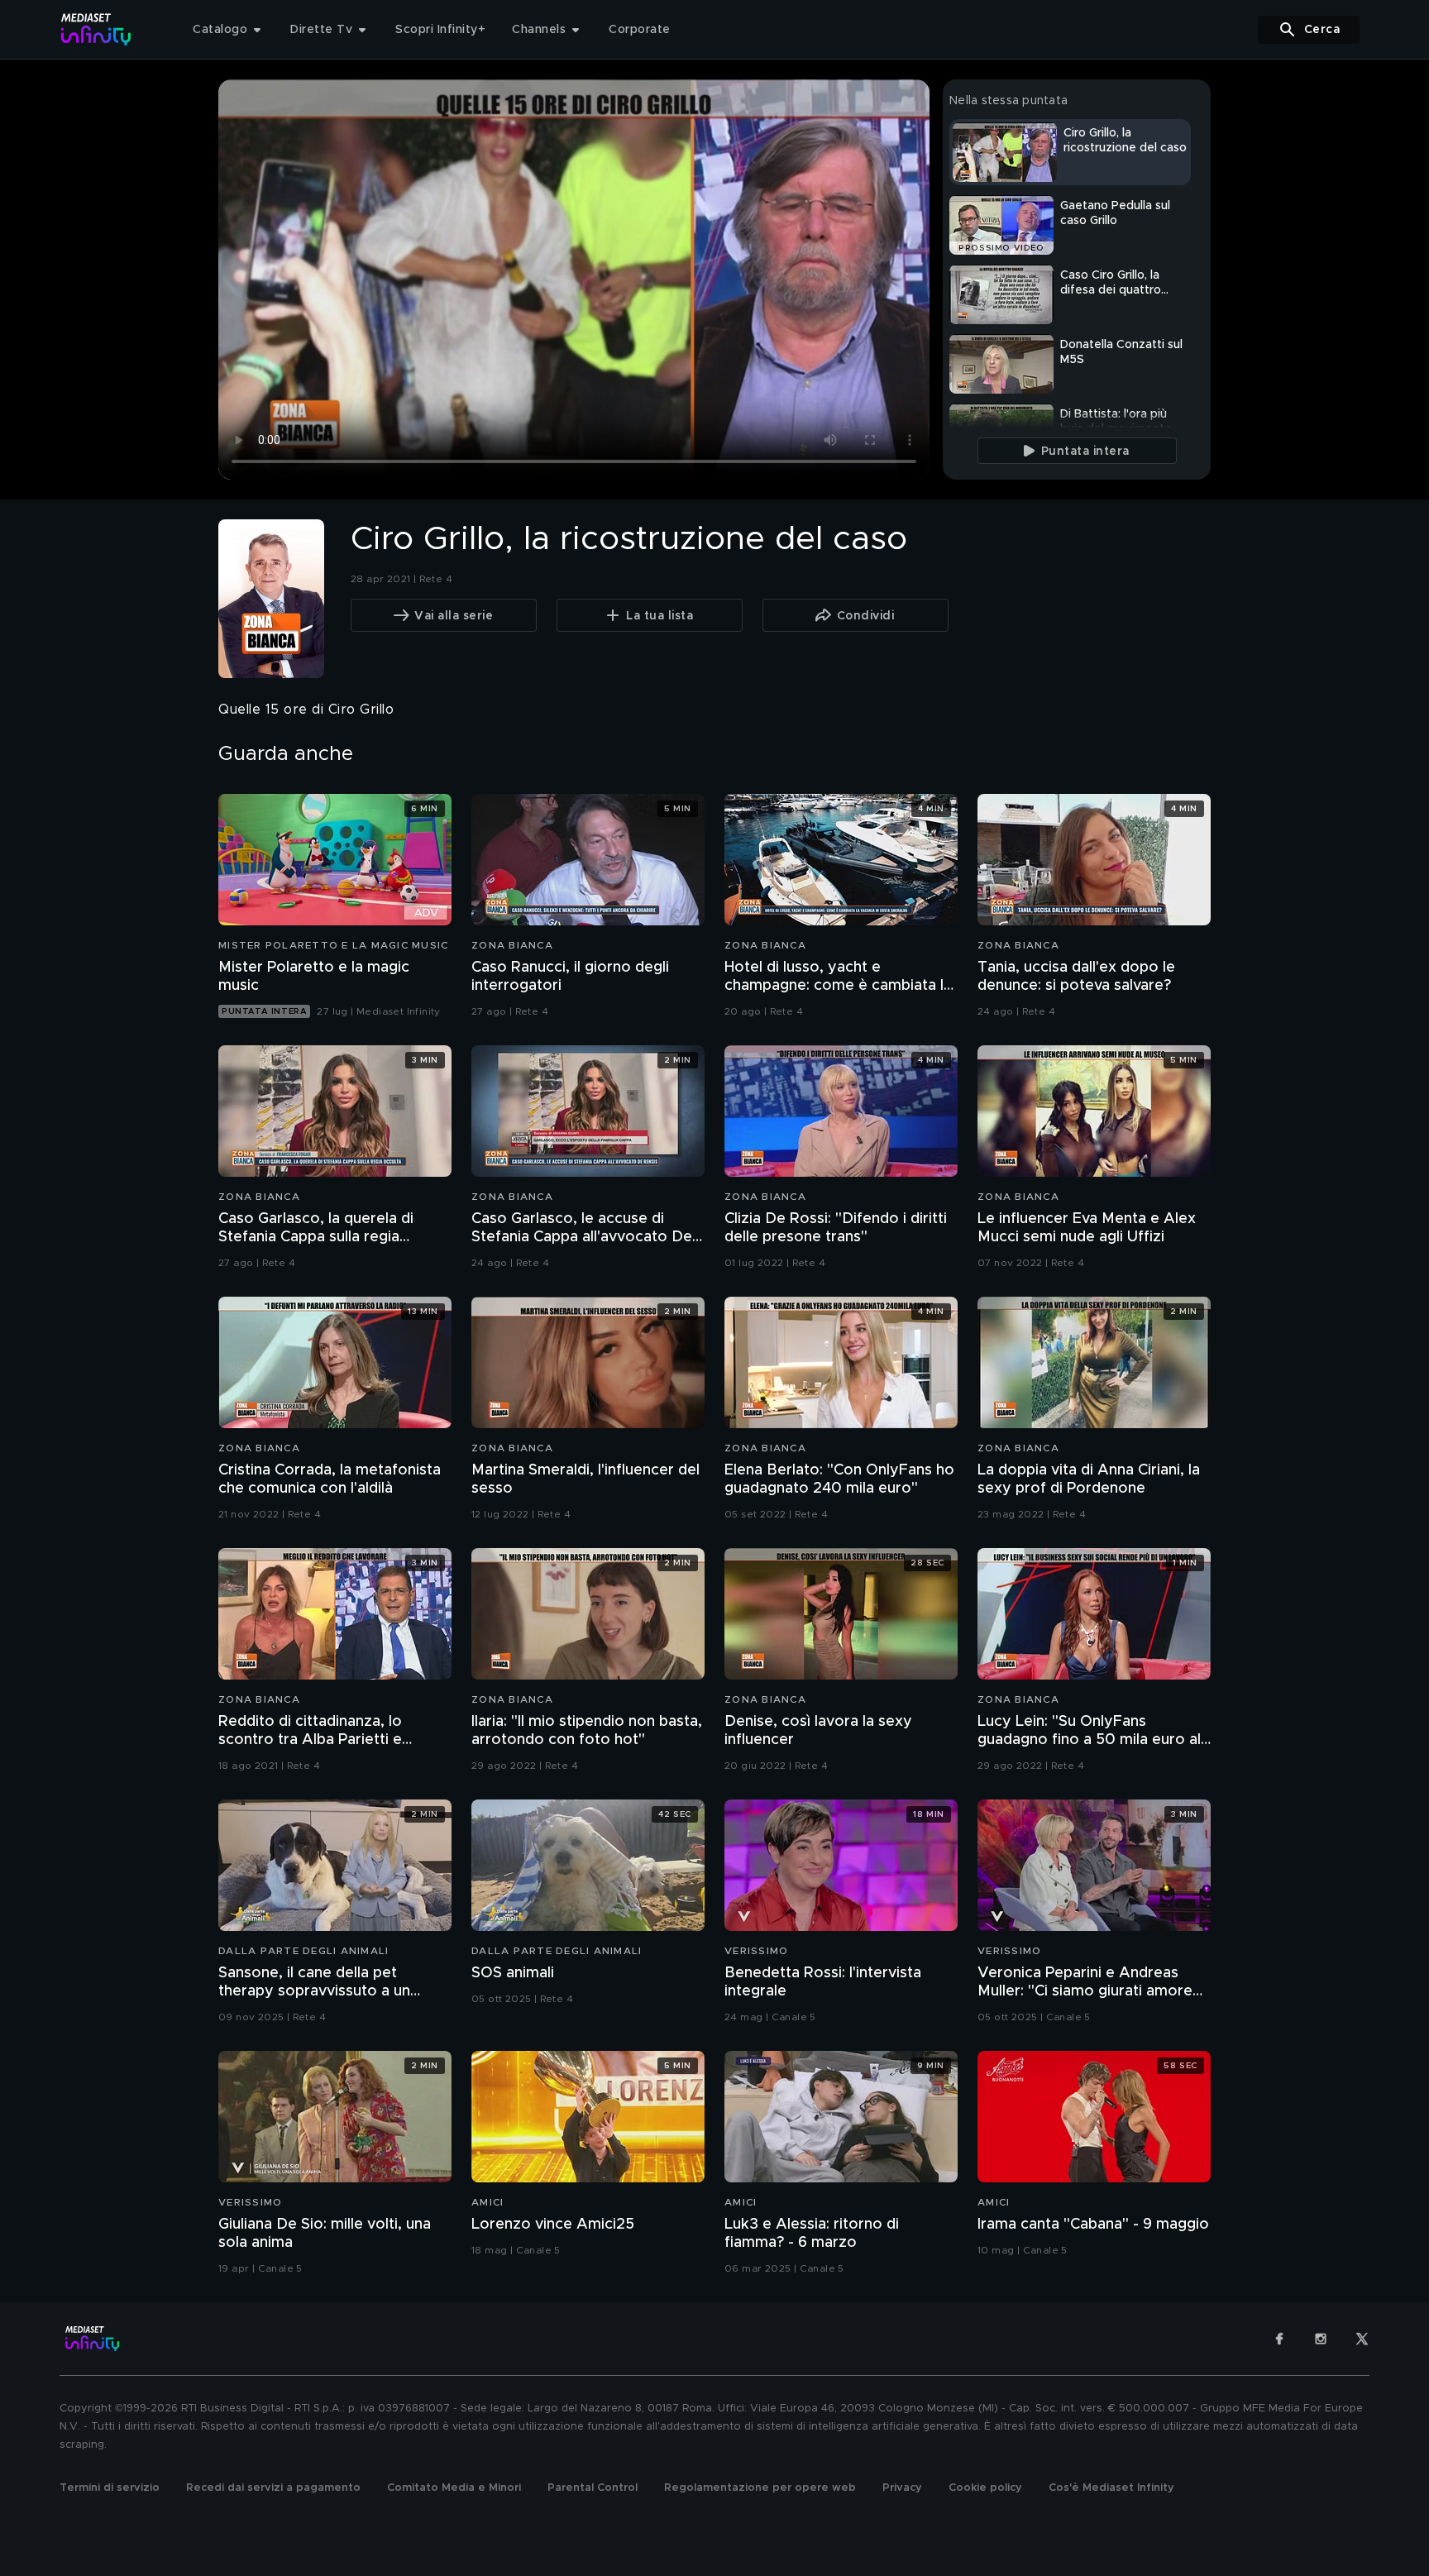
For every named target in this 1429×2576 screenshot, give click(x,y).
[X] (1362, 2339)
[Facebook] (1279, 2339)
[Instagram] (1321, 2339)
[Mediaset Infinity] (96, 29)
